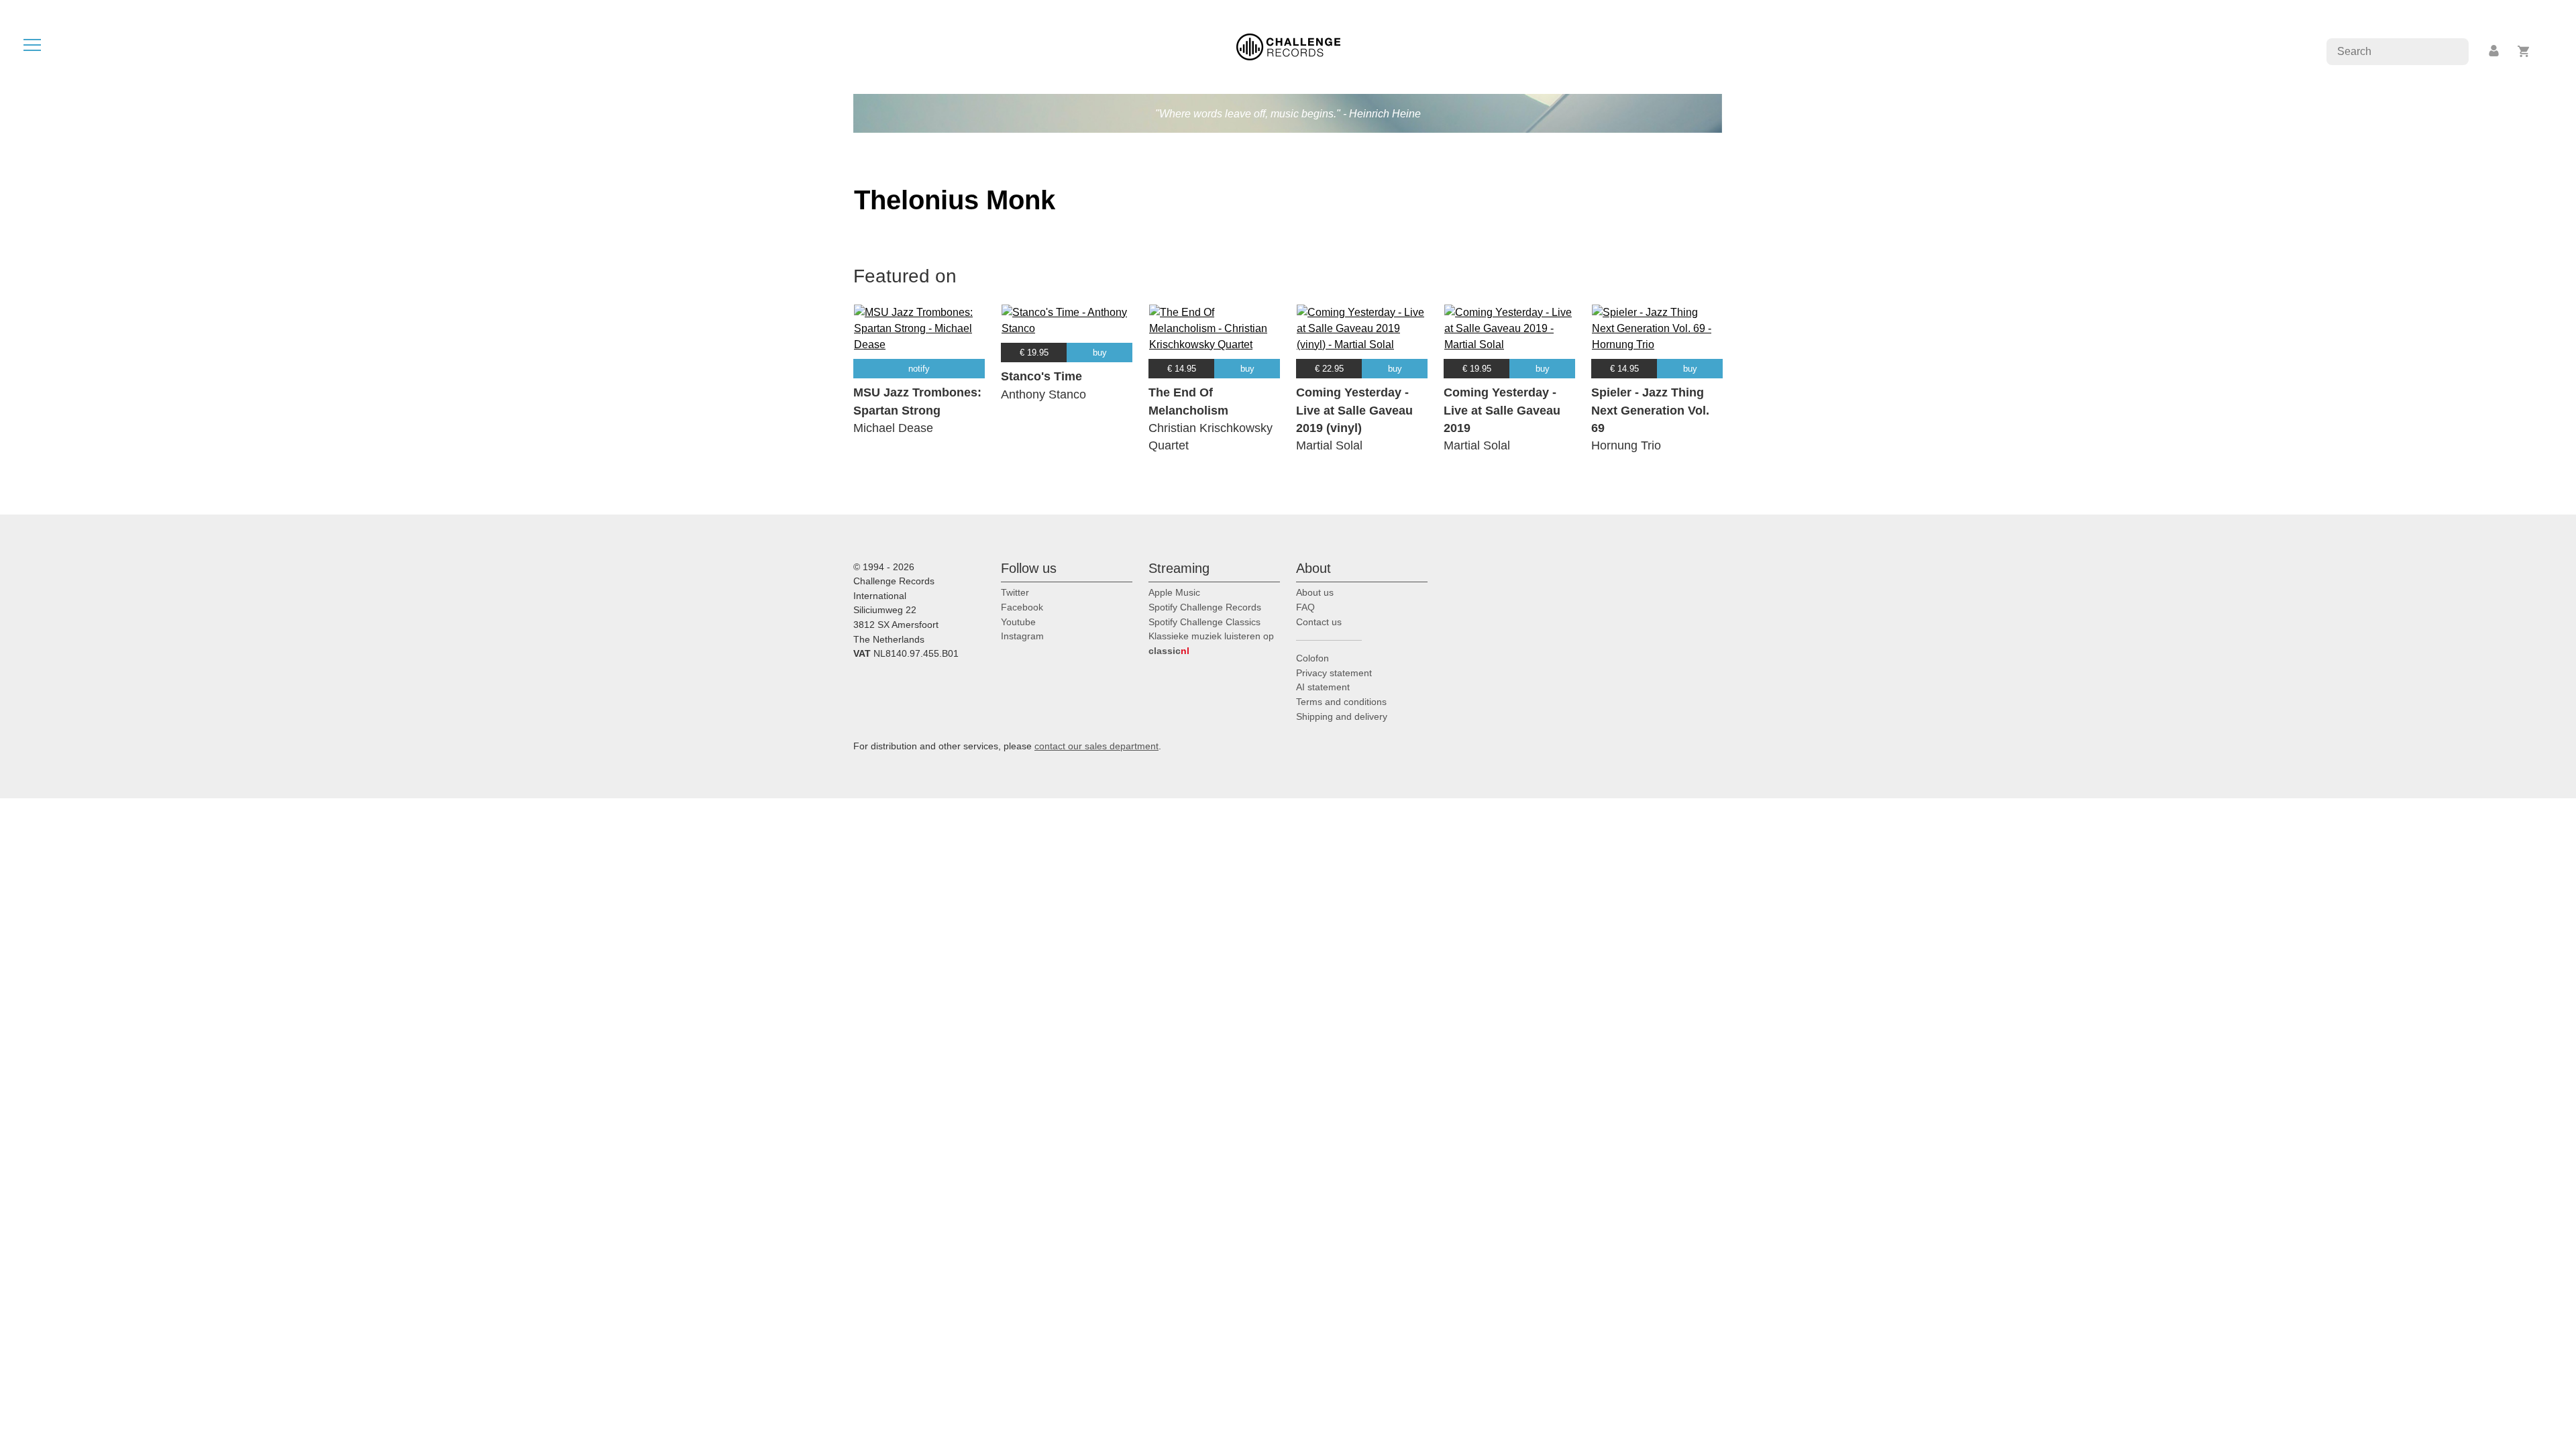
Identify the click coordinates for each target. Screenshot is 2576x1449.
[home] (1288, 46)
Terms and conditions (1341, 702)
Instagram (1022, 636)
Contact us (1319, 622)
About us (1315, 592)
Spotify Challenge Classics (1204, 622)
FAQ (1305, 607)
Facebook (1022, 607)
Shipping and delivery (1342, 716)
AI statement (1323, 687)
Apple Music (1174, 592)
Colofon (1312, 658)
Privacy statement (1334, 673)
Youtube (1018, 622)
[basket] (2524, 51)
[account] (2495, 51)
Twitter (1015, 592)
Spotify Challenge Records (1205, 607)
